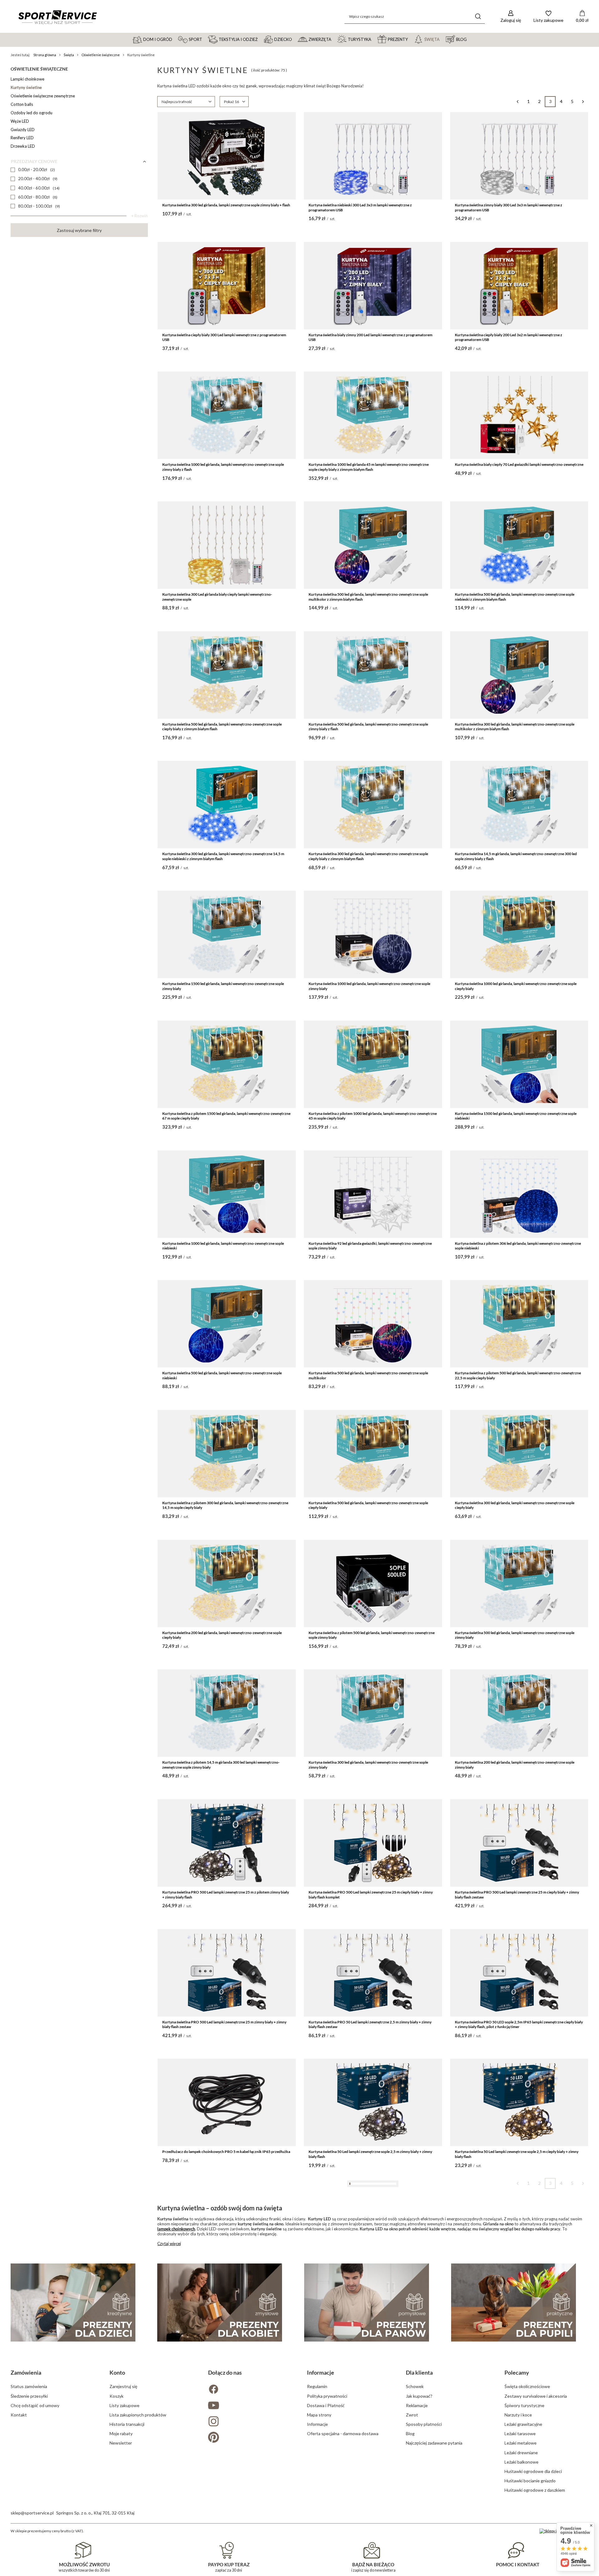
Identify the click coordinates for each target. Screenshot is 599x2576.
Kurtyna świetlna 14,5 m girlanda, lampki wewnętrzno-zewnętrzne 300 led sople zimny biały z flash (516, 856)
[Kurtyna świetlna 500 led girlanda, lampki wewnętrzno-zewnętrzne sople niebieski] (227, 1324)
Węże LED (20, 121)
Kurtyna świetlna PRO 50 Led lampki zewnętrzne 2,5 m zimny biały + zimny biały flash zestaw (370, 2024)
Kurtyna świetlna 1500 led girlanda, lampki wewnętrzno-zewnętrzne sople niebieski (516, 1116)
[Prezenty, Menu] (411, 39)
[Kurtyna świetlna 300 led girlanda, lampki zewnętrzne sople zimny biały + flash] (227, 156)
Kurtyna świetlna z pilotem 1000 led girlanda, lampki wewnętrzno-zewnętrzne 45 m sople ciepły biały (373, 1116)
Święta (69, 55)
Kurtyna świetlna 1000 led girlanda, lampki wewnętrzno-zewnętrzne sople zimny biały (369, 986)
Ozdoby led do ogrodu (32, 113)
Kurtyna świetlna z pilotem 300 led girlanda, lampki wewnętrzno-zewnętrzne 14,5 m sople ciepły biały (225, 1505)
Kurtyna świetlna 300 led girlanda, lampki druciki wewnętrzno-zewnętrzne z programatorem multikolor (371, 2543)
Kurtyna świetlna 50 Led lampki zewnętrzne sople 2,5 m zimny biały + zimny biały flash (370, 2154)
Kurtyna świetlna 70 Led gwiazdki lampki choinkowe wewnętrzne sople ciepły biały (518, 2284)
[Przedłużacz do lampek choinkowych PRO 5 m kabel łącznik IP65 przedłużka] (227, 2102)
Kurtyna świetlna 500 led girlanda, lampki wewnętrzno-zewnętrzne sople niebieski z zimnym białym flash (515, 597)
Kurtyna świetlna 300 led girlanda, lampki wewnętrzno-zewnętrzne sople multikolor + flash (515, 2414)
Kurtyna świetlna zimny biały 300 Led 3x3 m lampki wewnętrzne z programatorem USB (509, 207)
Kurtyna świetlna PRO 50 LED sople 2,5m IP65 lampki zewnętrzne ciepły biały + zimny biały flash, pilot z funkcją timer (519, 2024)
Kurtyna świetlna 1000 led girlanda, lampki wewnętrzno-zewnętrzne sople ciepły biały (516, 986)
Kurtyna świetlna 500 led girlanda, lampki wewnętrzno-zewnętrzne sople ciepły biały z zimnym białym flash (222, 727)
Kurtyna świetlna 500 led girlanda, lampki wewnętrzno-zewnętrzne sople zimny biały (515, 1635)
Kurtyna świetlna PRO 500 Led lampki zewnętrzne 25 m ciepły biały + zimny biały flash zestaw (517, 1895)
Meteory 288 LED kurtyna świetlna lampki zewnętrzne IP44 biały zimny (221, 2281)
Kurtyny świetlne (26, 87)
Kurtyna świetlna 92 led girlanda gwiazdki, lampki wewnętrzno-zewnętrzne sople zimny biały (370, 1246)
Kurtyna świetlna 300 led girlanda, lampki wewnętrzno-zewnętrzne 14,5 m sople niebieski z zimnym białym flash (223, 856)
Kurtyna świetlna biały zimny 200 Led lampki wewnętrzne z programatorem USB (370, 337)
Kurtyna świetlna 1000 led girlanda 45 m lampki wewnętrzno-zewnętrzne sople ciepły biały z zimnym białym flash (369, 467)
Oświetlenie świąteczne (101, 55)
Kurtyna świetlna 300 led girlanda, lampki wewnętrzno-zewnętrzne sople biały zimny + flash (373, 2414)
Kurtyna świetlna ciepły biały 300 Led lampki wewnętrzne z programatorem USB (224, 337)
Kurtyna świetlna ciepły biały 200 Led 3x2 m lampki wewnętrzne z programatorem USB (509, 337)
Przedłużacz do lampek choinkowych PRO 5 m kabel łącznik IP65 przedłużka (226, 2152)
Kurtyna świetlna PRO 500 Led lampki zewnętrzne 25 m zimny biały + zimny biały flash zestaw (224, 2024)
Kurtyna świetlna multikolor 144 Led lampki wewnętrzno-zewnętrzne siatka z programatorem (519, 2543)
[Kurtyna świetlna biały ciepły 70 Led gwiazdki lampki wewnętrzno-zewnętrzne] (519, 415)
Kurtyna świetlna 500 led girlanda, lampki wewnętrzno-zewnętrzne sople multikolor (368, 1375)
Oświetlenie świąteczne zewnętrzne (43, 96)
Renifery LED (22, 138)
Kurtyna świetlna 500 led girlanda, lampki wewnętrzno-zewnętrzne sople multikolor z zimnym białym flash (368, 597)
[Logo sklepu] (57, 17)
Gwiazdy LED (23, 130)
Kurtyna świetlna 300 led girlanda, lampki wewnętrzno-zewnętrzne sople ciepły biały (515, 1505)
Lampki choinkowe (27, 79)
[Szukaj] (478, 16)
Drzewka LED (23, 146)
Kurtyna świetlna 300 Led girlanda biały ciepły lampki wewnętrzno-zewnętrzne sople (217, 597)
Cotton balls (22, 104)
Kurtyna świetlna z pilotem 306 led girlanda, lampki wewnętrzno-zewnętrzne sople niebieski (518, 1246)
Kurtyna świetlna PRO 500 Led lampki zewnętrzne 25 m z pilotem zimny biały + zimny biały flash (226, 1895)
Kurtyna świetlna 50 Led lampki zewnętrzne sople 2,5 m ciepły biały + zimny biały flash (517, 2154)
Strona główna (45, 55)
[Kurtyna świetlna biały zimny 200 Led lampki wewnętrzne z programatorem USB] (373, 286)
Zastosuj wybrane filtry (79, 230)
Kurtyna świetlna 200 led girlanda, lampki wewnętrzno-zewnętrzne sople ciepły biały (222, 1635)
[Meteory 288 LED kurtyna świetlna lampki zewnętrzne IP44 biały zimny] (227, 2232)
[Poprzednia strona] (517, 102)
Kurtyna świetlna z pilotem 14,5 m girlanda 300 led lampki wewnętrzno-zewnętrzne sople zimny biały (221, 1765)
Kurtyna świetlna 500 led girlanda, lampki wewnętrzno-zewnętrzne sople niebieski (222, 1375)
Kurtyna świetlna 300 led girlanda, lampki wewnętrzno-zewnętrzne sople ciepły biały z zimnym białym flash (368, 856)
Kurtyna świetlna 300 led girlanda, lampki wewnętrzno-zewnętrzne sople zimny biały (368, 1765)
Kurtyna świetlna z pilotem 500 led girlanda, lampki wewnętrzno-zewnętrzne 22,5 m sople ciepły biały (518, 1375)
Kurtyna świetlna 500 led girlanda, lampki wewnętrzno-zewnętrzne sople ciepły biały (368, 1505)
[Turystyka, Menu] (374, 39)
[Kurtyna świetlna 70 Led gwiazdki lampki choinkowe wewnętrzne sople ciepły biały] (519, 2232)
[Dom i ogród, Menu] (175, 39)
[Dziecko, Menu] (295, 39)
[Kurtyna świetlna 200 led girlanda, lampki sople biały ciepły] (373, 2232)
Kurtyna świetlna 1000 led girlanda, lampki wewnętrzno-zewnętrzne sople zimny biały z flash (223, 467)
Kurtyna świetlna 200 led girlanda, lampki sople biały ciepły (357, 2281)
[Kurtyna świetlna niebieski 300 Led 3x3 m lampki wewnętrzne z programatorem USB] (373, 156)
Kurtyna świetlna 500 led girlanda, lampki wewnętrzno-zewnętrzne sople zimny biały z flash (368, 727)
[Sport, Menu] (205, 39)
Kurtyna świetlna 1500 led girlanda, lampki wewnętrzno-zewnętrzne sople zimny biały (223, 986)
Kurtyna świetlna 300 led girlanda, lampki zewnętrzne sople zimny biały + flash (226, 205)
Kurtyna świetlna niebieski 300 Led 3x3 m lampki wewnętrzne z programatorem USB (360, 207)
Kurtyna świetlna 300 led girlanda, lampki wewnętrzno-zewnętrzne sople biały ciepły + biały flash (226, 2543)
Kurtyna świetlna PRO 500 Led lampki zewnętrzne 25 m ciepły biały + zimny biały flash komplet (371, 1895)
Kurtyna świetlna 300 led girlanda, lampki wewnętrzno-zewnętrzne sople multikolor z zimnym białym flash (515, 727)
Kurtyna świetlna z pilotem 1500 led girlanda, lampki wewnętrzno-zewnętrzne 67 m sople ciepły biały (226, 1116)
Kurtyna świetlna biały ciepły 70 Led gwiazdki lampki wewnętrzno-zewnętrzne (519, 464)
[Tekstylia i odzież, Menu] (261, 39)
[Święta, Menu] (442, 39)
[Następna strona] (583, 102)
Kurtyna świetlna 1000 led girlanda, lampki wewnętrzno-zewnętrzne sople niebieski (223, 1246)
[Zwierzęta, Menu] (334, 39)
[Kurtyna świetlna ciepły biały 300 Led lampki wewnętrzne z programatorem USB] (227, 286)
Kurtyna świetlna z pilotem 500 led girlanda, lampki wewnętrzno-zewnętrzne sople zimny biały (372, 1635)
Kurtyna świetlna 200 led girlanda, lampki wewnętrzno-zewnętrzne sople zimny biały (515, 1765)
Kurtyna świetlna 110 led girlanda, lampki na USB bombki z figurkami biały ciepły (223, 2414)
